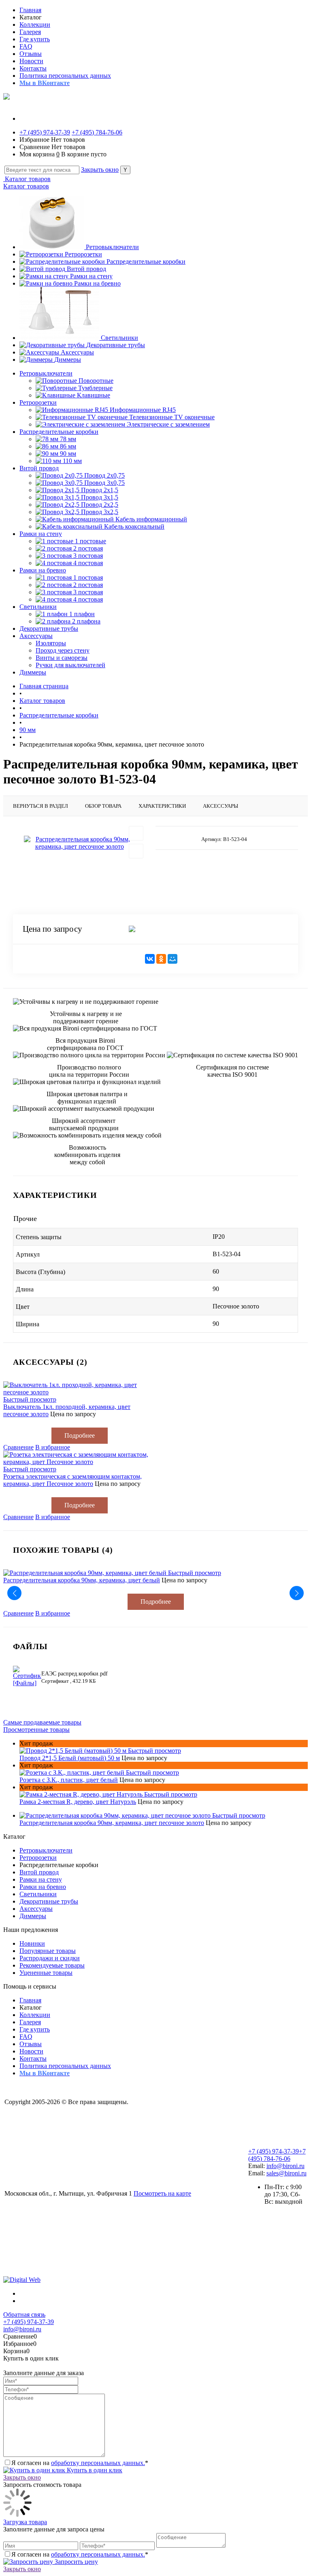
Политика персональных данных (65, 76)
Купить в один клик (94, 2470)
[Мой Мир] (173, 959)
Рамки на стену (91, 276)
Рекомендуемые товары (52, 1965)
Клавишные (94, 395)
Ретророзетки (83, 254)
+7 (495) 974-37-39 (45, 132)
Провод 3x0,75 (104, 483)
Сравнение (18, 1447)
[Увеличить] (79, 843)
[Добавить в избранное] (136, 833)
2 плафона (86, 621)
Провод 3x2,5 (100, 512)
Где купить (35, 39)
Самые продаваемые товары (42, 1722)
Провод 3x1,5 (100, 497)
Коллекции (35, 25)
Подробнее (80, 1435)
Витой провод (86, 269)
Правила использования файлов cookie (58, 2180)
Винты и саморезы (62, 658)
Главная (30, 10)
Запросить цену (76, 2562)
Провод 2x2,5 (100, 505)
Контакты (33, 68)
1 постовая (88, 577)
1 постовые (91, 541)
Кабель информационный (151, 519)
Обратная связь (24, 2315)
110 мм (72, 461)
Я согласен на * (80, 2463)
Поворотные (96, 381)
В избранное (53, 1447)
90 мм (68, 454)
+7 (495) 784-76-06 (97, 132)
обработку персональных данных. (98, 2463)
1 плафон (82, 614)
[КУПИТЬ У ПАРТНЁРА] (209, 929)
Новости (31, 61)
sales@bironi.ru (287, 2173)
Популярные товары (48, 1951)
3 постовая (88, 556)
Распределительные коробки (146, 261)
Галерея (30, 32)
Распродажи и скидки (50, 1958)
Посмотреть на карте (162, 2193)
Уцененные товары (46, 1973)
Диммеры (68, 360)
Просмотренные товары (36, 1730)
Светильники (119, 338)
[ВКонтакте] (150, 959)
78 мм (68, 439)
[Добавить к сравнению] (136, 851)
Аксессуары (77, 352)
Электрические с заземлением (168, 424)
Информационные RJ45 (143, 410)
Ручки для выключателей (70, 665)
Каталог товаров (27, 179)
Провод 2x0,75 (104, 475)
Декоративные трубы (116, 345)
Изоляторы (51, 643)
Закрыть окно (100, 170)
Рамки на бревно (97, 283)
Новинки (32, 1943)
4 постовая (88, 563)
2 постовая (88, 548)
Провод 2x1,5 (100, 490)
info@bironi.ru (285, 2166)
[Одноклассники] (161, 959)
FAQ (26, 46)
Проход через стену (63, 650)
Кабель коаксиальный (134, 526)
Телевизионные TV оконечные (172, 417)
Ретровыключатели (112, 247)
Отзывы (31, 54)
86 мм (68, 446)
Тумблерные (95, 388)
